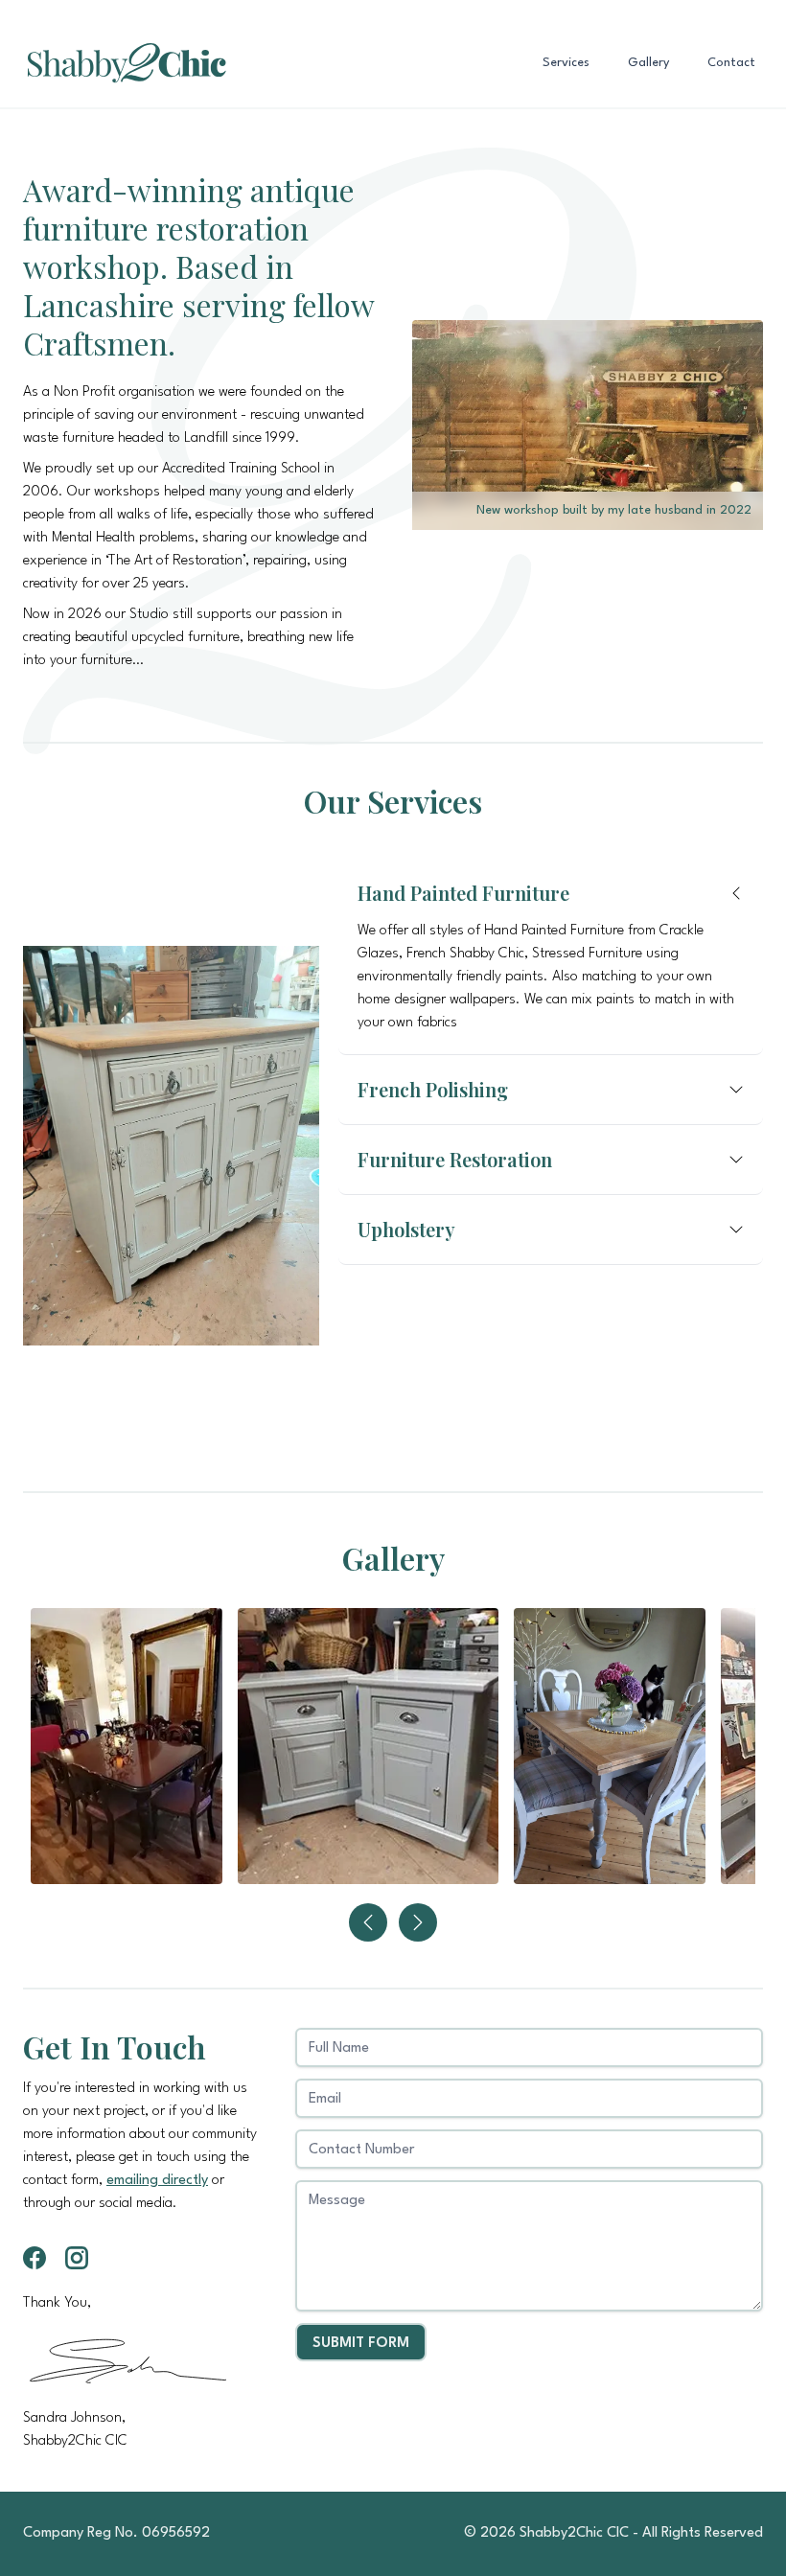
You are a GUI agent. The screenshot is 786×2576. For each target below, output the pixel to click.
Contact (731, 63)
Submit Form (361, 2344)
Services (566, 63)
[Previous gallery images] (368, 1922)
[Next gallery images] (418, 1922)
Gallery (648, 63)
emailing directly (157, 2181)
